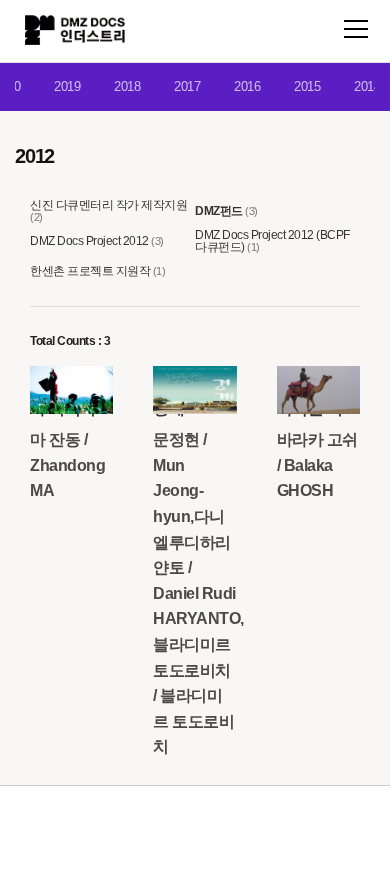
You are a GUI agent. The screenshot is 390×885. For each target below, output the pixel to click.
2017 (187, 86)
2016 (247, 86)
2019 (67, 86)
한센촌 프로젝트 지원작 (90, 271)
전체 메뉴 (356, 29)
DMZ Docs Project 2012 (89, 241)
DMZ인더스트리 (75, 30)
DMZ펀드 (219, 211)
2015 (307, 86)
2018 (127, 86)
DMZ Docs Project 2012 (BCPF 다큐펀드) (272, 241)
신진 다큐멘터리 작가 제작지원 (108, 205)
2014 (367, 86)
